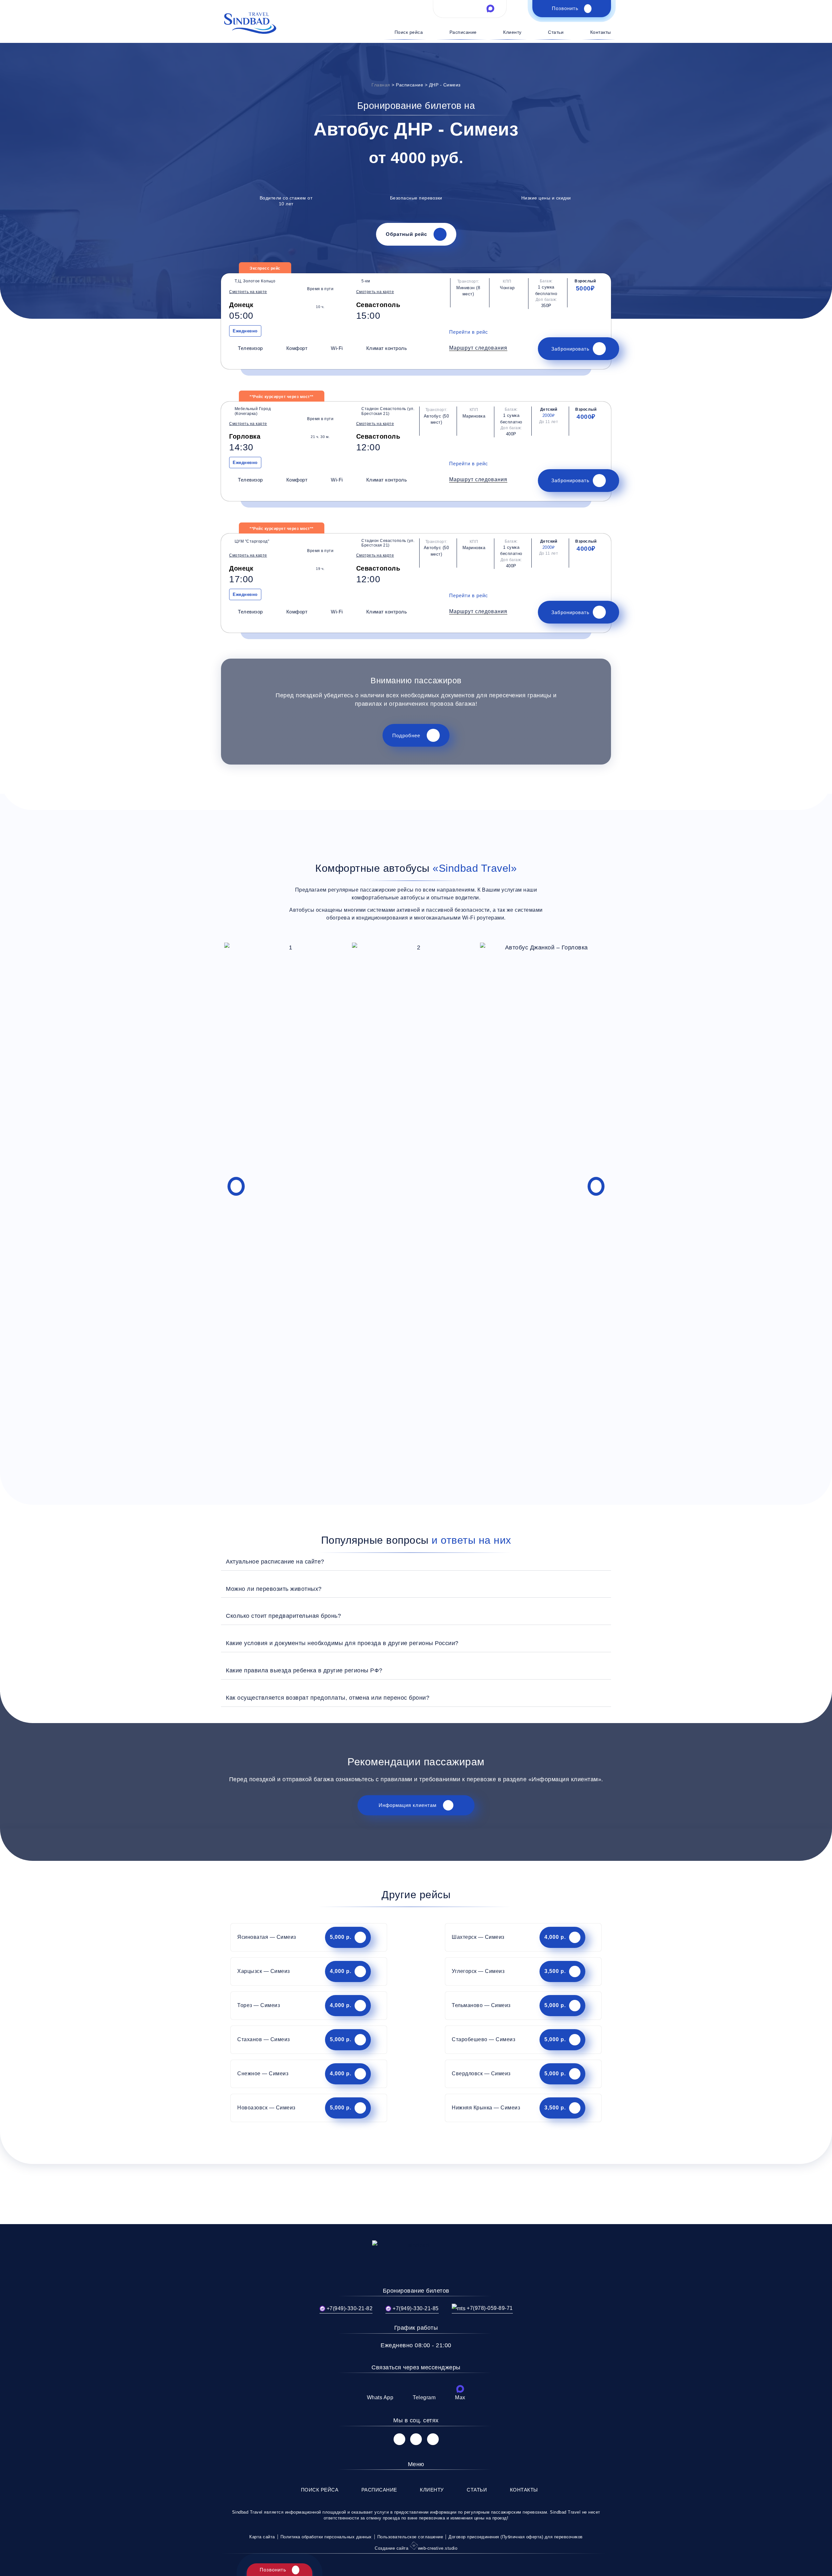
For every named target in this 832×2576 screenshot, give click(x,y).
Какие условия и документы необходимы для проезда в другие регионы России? (342, 1643)
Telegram (424, 2397)
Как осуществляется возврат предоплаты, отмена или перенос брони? (328, 1698)
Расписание (463, 32)
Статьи (556, 32)
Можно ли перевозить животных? (274, 1589)
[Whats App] (380, 2389)
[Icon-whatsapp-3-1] (449, 8)
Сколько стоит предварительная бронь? (283, 1616)
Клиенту (512, 32)
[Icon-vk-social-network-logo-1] (399, 2439)
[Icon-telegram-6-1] (470, 8)
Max (460, 2397)
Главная (381, 85)
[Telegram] (424, 2389)
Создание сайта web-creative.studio (416, 2548)
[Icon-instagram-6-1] (416, 2439)
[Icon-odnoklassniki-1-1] (433, 2439)
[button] (478, 348)
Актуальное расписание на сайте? (275, 1561)
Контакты (601, 32)
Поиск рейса (409, 32)
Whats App (380, 2397)
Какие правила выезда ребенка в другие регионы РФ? (304, 1670)
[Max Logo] (490, 8)
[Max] (460, 2389)
